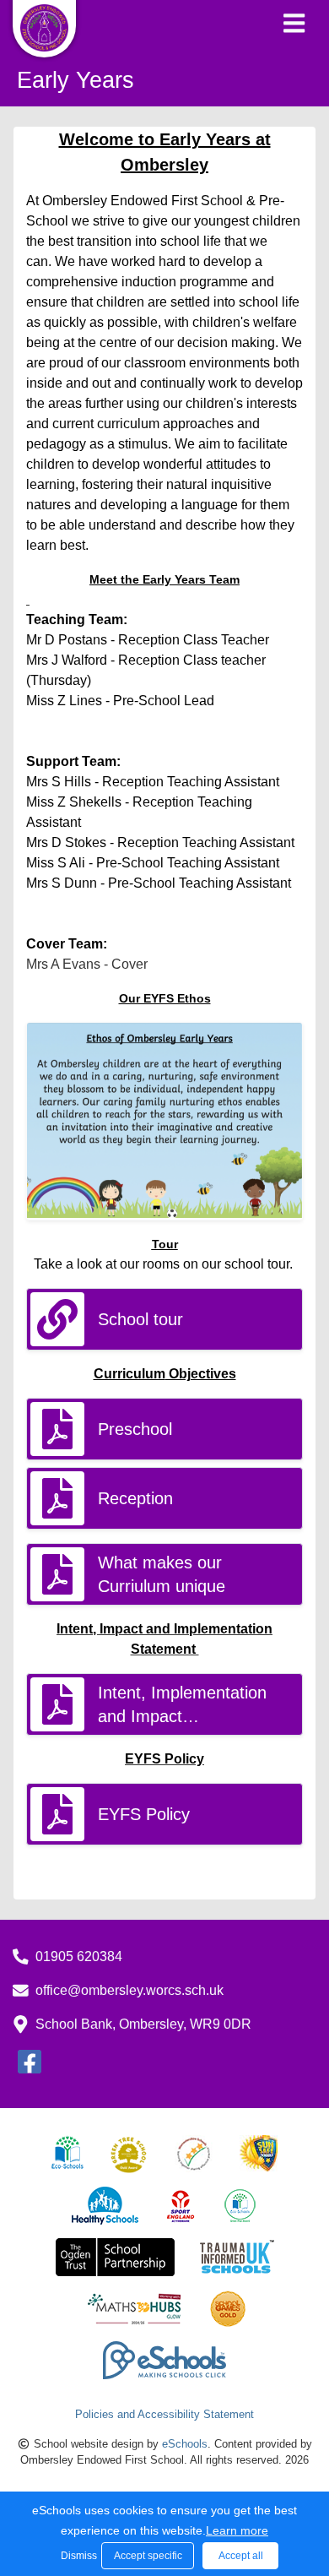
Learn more (237, 2530)
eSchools (185, 2444)
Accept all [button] (241, 2556)
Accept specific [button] (148, 2556)
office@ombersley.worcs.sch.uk (129, 1990)
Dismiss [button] (77, 2556)
